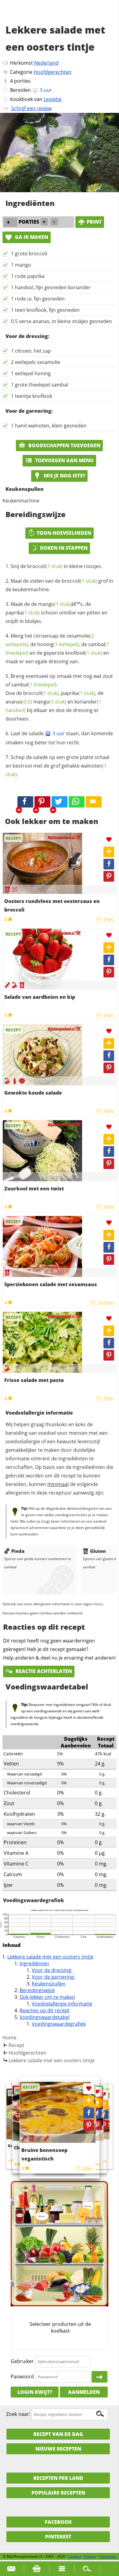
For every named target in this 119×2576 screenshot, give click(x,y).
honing (58, 644)
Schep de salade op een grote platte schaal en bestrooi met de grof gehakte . (57, 766)
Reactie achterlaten (43, 1671)
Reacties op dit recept (45, 2010)
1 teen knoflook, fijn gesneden (45, 310)
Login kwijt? (35, 2392)
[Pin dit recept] (42, 802)
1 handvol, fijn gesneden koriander (51, 287)
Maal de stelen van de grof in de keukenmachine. (59, 585)
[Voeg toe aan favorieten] (109, 840)
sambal (34, 685)
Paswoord (22, 2376)
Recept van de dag (58, 2434)
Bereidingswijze (37, 1990)
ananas (19, 702)
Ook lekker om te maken (47, 1997)
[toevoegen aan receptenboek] (104, 2104)
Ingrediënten (34, 1963)
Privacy (90, 2556)
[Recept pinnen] (109, 876)
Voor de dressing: (52, 1970)
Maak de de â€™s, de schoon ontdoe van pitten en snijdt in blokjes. (56, 613)
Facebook (58, 2522)
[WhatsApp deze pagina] (77, 802)
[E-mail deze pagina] (94, 802)
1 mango (21, 265)
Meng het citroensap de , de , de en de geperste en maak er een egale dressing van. (57, 649)
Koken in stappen (64, 548)
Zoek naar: (18, 2414)
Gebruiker (22, 2361)
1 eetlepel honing (31, 373)
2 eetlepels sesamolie (36, 362)
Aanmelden (84, 2392)
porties (22, 81)
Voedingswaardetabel (45, 2017)
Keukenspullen (49, 1984)
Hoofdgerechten (52, 72)
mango (55, 604)
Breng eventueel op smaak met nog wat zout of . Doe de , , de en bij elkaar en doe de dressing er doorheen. (59, 697)
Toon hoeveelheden (64, 533)
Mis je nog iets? (64, 476)
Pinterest (58, 2537)
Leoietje (53, 99)
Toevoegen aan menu (64, 460)
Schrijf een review (31, 108)
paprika (23, 613)
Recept (16, 2045)
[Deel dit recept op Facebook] (25, 802)
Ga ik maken (31, 237)
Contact (75, 2556)
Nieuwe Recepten (58, 2449)
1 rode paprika (28, 276)
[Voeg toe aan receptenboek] (109, 852)
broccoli (45, 566)
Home (9, 2038)
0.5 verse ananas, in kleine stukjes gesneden (61, 321)
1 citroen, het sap (31, 351)
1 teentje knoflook (32, 396)
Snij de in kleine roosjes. (56, 566)
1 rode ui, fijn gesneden (38, 299)
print (94, 222)
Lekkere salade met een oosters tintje (50, 1957)
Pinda (18, 1551)
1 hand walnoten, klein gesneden (49, 426)
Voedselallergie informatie (62, 2004)
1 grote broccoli (29, 254)
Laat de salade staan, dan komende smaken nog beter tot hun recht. (59, 738)
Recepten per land (58, 2478)
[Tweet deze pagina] (60, 802)
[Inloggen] (99, 2377)
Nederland (46, 63)
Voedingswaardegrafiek (59, 2024)
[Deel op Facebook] (109, 864)
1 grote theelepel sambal (40, 385)
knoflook (84, 653)
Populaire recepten (58, 2493)
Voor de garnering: (53, 1977)
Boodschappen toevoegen (64, 445)
